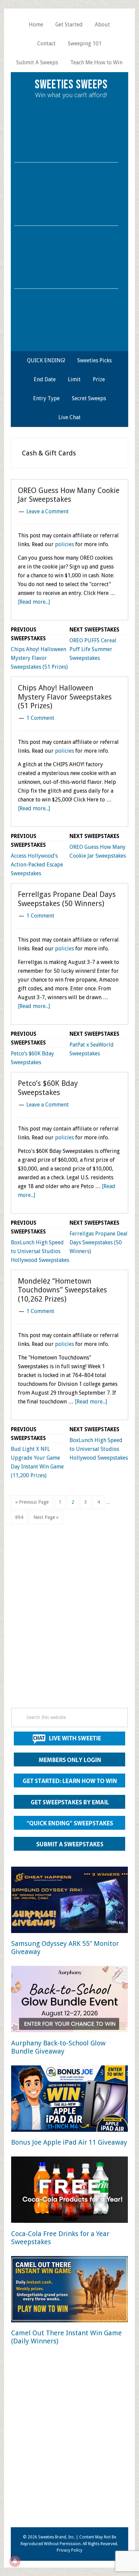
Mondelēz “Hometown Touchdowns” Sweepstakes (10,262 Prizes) (62, 1290)
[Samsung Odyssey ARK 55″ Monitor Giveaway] (69, 1901)
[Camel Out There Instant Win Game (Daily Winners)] (69, 2290)
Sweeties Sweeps (71, 85)
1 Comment (40, 718)
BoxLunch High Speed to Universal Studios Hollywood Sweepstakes (40, 1251)
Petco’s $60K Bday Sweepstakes (48, 1088)
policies (64, 544)
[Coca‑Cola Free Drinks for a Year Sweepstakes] (69, 2191)
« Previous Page (32, 1504)
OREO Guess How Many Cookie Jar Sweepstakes (69, 495)
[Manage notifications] (15, 2561)
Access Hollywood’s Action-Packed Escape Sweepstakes (37, 865)
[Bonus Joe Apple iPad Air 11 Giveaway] (69, 2100)
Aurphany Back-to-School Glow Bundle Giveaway (58, 2047)
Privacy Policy (69, 2550)
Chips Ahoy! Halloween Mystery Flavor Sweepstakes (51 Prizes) (39, 658)
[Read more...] (34, 602)
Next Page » (46, 1519)
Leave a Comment (48, 511)
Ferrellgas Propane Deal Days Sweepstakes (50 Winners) (67, 899)
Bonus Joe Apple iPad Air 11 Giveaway (69, 2142)
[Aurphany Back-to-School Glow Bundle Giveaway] (69, 2000)
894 (20, 1517)
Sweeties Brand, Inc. (57, 2537)
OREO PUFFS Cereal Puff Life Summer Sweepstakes (93, 649)
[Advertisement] (69, 1626)
